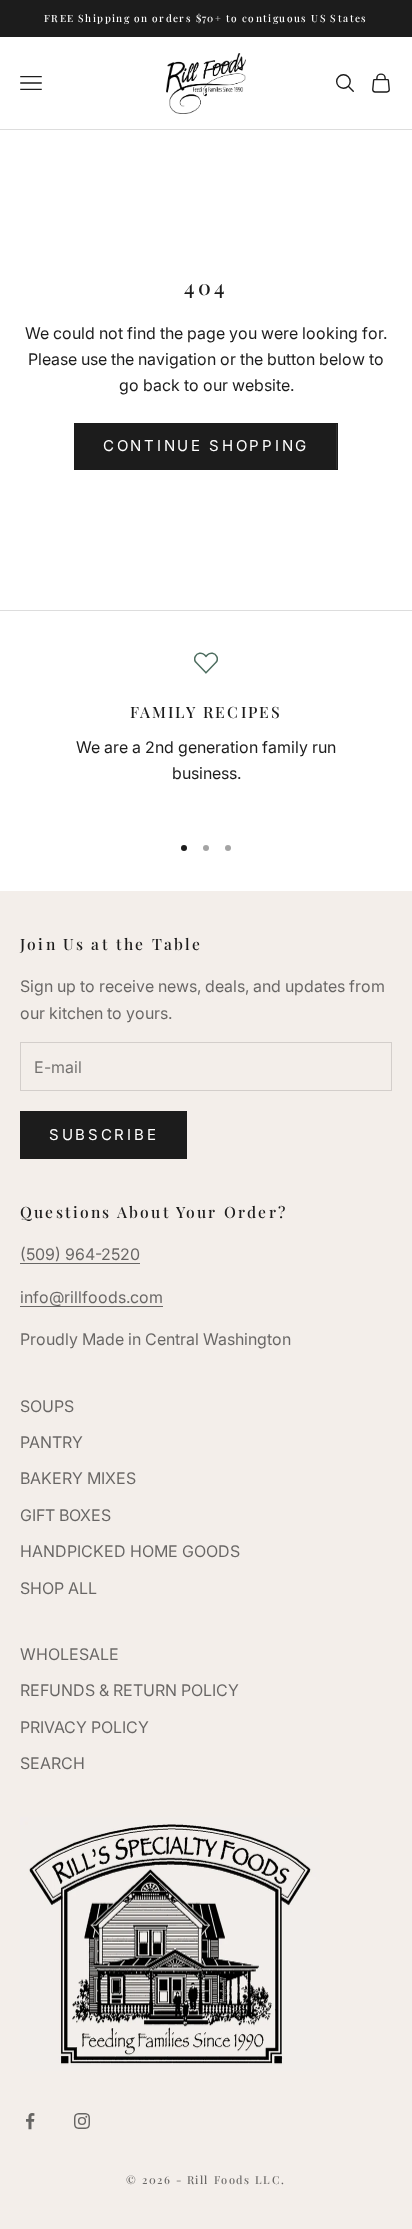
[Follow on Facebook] (30, 2121)
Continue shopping (206, 445)
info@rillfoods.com (91, 1297)
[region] (206, 732)
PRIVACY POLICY (84, 1727)
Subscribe (103, 1134)
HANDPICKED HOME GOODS (130, 1551)
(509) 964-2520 (80, 1254)
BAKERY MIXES (78, 1478)
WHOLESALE (69, 1654)
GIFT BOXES (65, 1515)
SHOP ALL (58, 1588)
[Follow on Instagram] (82, 2121)
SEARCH (52, 1763)
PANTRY (51, 1442)
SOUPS (47, 1406)
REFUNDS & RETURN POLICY (129, 1690)
